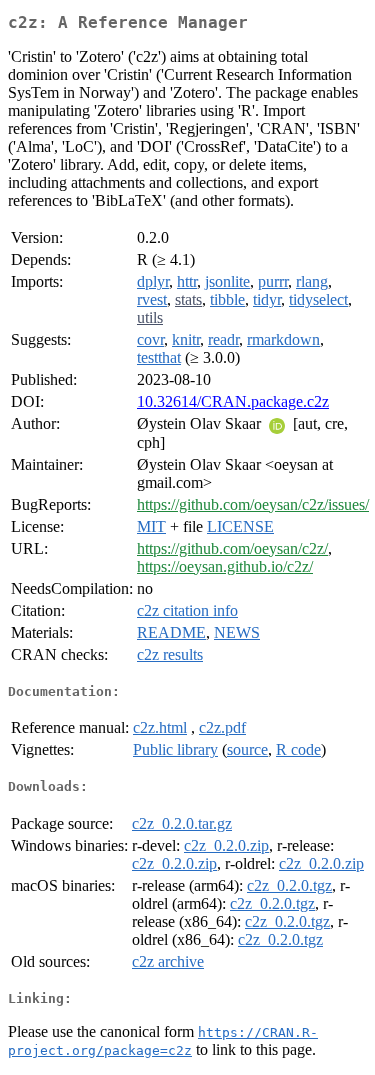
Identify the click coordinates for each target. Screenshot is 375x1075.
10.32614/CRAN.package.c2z (233, 401)
